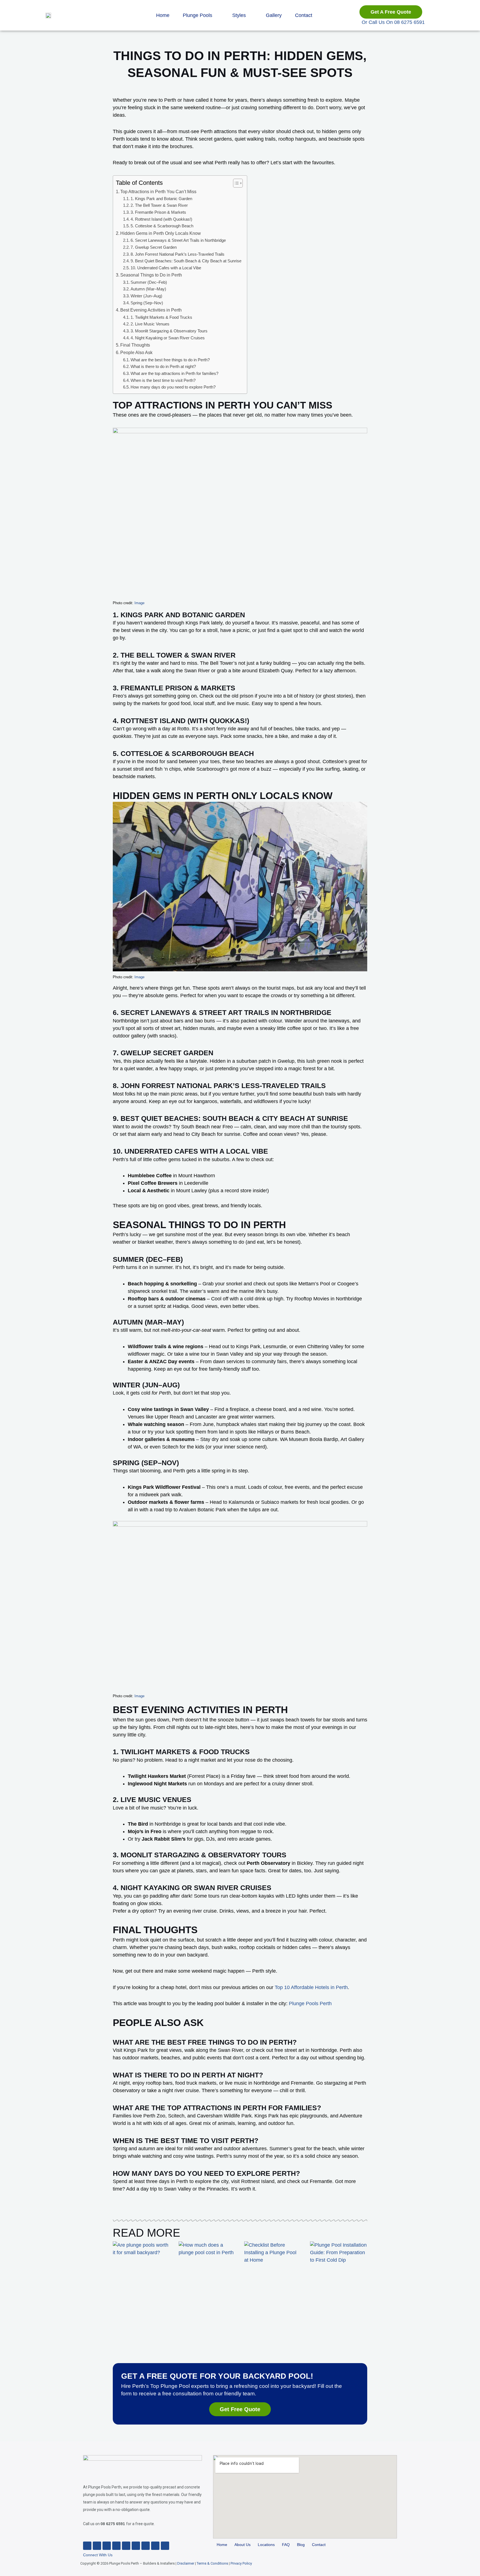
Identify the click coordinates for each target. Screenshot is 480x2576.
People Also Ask (136, 352)
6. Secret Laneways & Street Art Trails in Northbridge (178, 240)
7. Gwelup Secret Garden (154, 247)
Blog (301, 2545)
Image (139, 603)
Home (163, 15)
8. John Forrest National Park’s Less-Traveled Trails (177, 254)
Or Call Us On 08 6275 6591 (393, 22)
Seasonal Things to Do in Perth (152, 275)
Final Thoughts (135, 345)
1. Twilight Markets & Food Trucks (161, 317)
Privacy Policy (241, 2563)
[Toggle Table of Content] (235, 183)
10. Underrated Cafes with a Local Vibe (166, 268)
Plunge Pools (197, 15)
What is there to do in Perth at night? (163, 367)
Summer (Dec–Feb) (149, 282)
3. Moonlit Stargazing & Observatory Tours (169, 331)
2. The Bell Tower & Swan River (159, 205)
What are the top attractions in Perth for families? (174, 374)
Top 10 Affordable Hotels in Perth (311, 1987)
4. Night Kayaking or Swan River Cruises (168, 338)
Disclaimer (186, 2563)
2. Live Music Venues (150, 324)
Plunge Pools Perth (310, 2003)
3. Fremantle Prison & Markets (158, 212)
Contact (304, 15)
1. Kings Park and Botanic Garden (161, 199)
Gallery (274, 15)
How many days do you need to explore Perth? (173, 387)
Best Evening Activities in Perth (151, 310)
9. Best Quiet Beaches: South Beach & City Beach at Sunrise (186, 261)
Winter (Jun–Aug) (146, 296)
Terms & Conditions (212, 2563)
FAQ (286, 2545)
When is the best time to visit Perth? (163, 380)
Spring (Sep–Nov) (147, 303)
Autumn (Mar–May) (148, 289)
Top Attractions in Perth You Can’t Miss (158, 191)
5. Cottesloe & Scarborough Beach (162, 226)
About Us (242, 2545)
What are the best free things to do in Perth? (170, 360)
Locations (266, 2545)
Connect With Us (98, 2555)
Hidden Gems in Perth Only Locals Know (161, 233)
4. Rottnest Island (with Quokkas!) (161, 219)
